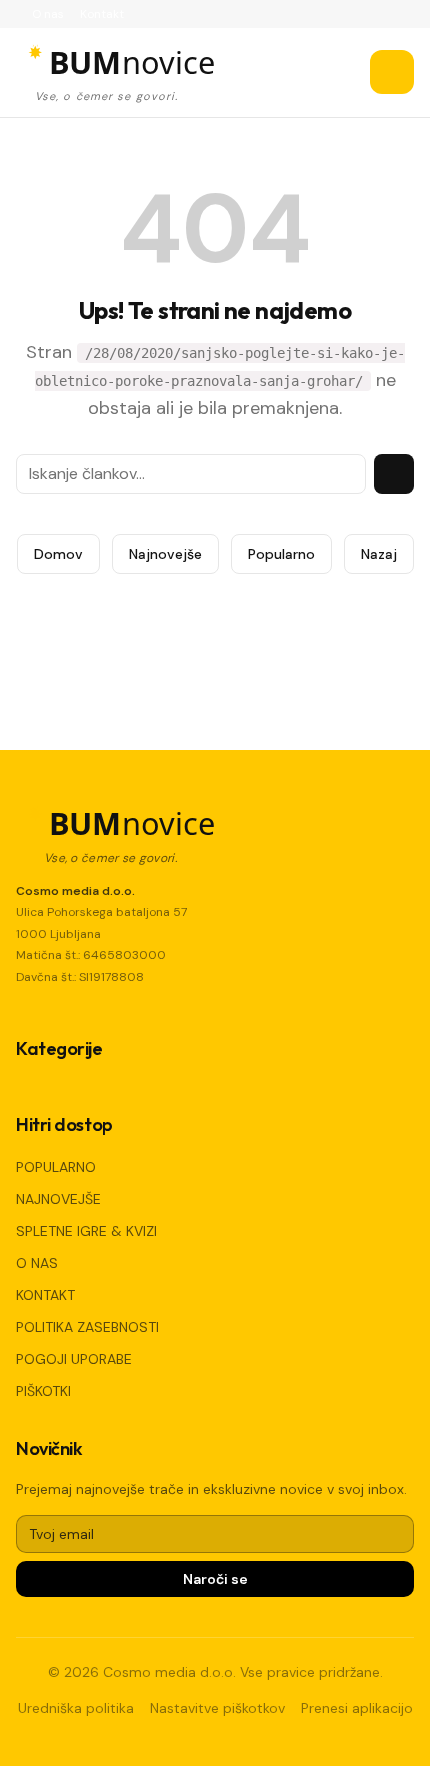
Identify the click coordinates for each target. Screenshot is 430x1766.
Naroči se (215, 1579)
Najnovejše (165, 554)
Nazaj (379, 554)
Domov (58, 554)
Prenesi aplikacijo (357, 1708)
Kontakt (102, 14)
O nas (48, 14)
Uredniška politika (76, 1708)
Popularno (281, 554)
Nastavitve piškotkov (217, 1708)
